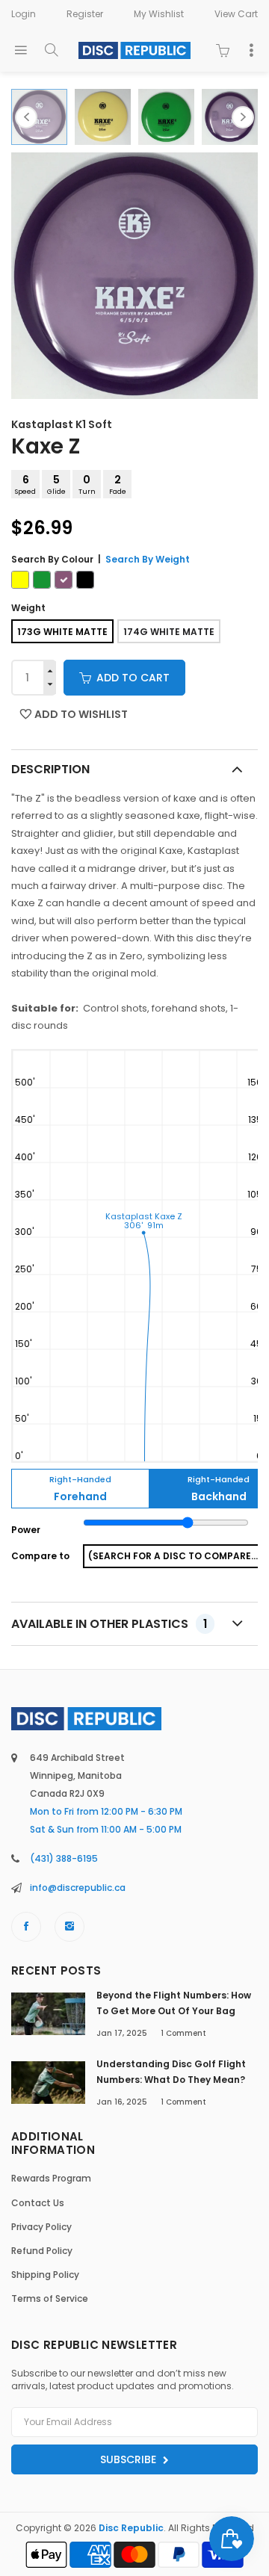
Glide (56, 484)
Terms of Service (50, 2298)
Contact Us (38, 2203)
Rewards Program (51, 2178)
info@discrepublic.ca (78, 1888)
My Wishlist (159, 14)
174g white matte (169, 632)
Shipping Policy (45, 2275)
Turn (87, 484)
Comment (183, 2033)
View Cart (236, 14)
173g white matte (62, 632)
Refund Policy (42, 2251)
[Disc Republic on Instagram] (69, 1927)
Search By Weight (148, 559)
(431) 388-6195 (64, 1858)
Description (50, 769)
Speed (25, 484)
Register (85, 14)
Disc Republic (131, 2528)
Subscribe (130, 2459)
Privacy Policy (41, 2227)
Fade (118, 484)
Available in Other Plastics (109, 1624)
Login (24, 14)
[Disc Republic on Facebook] (26, 1927)
